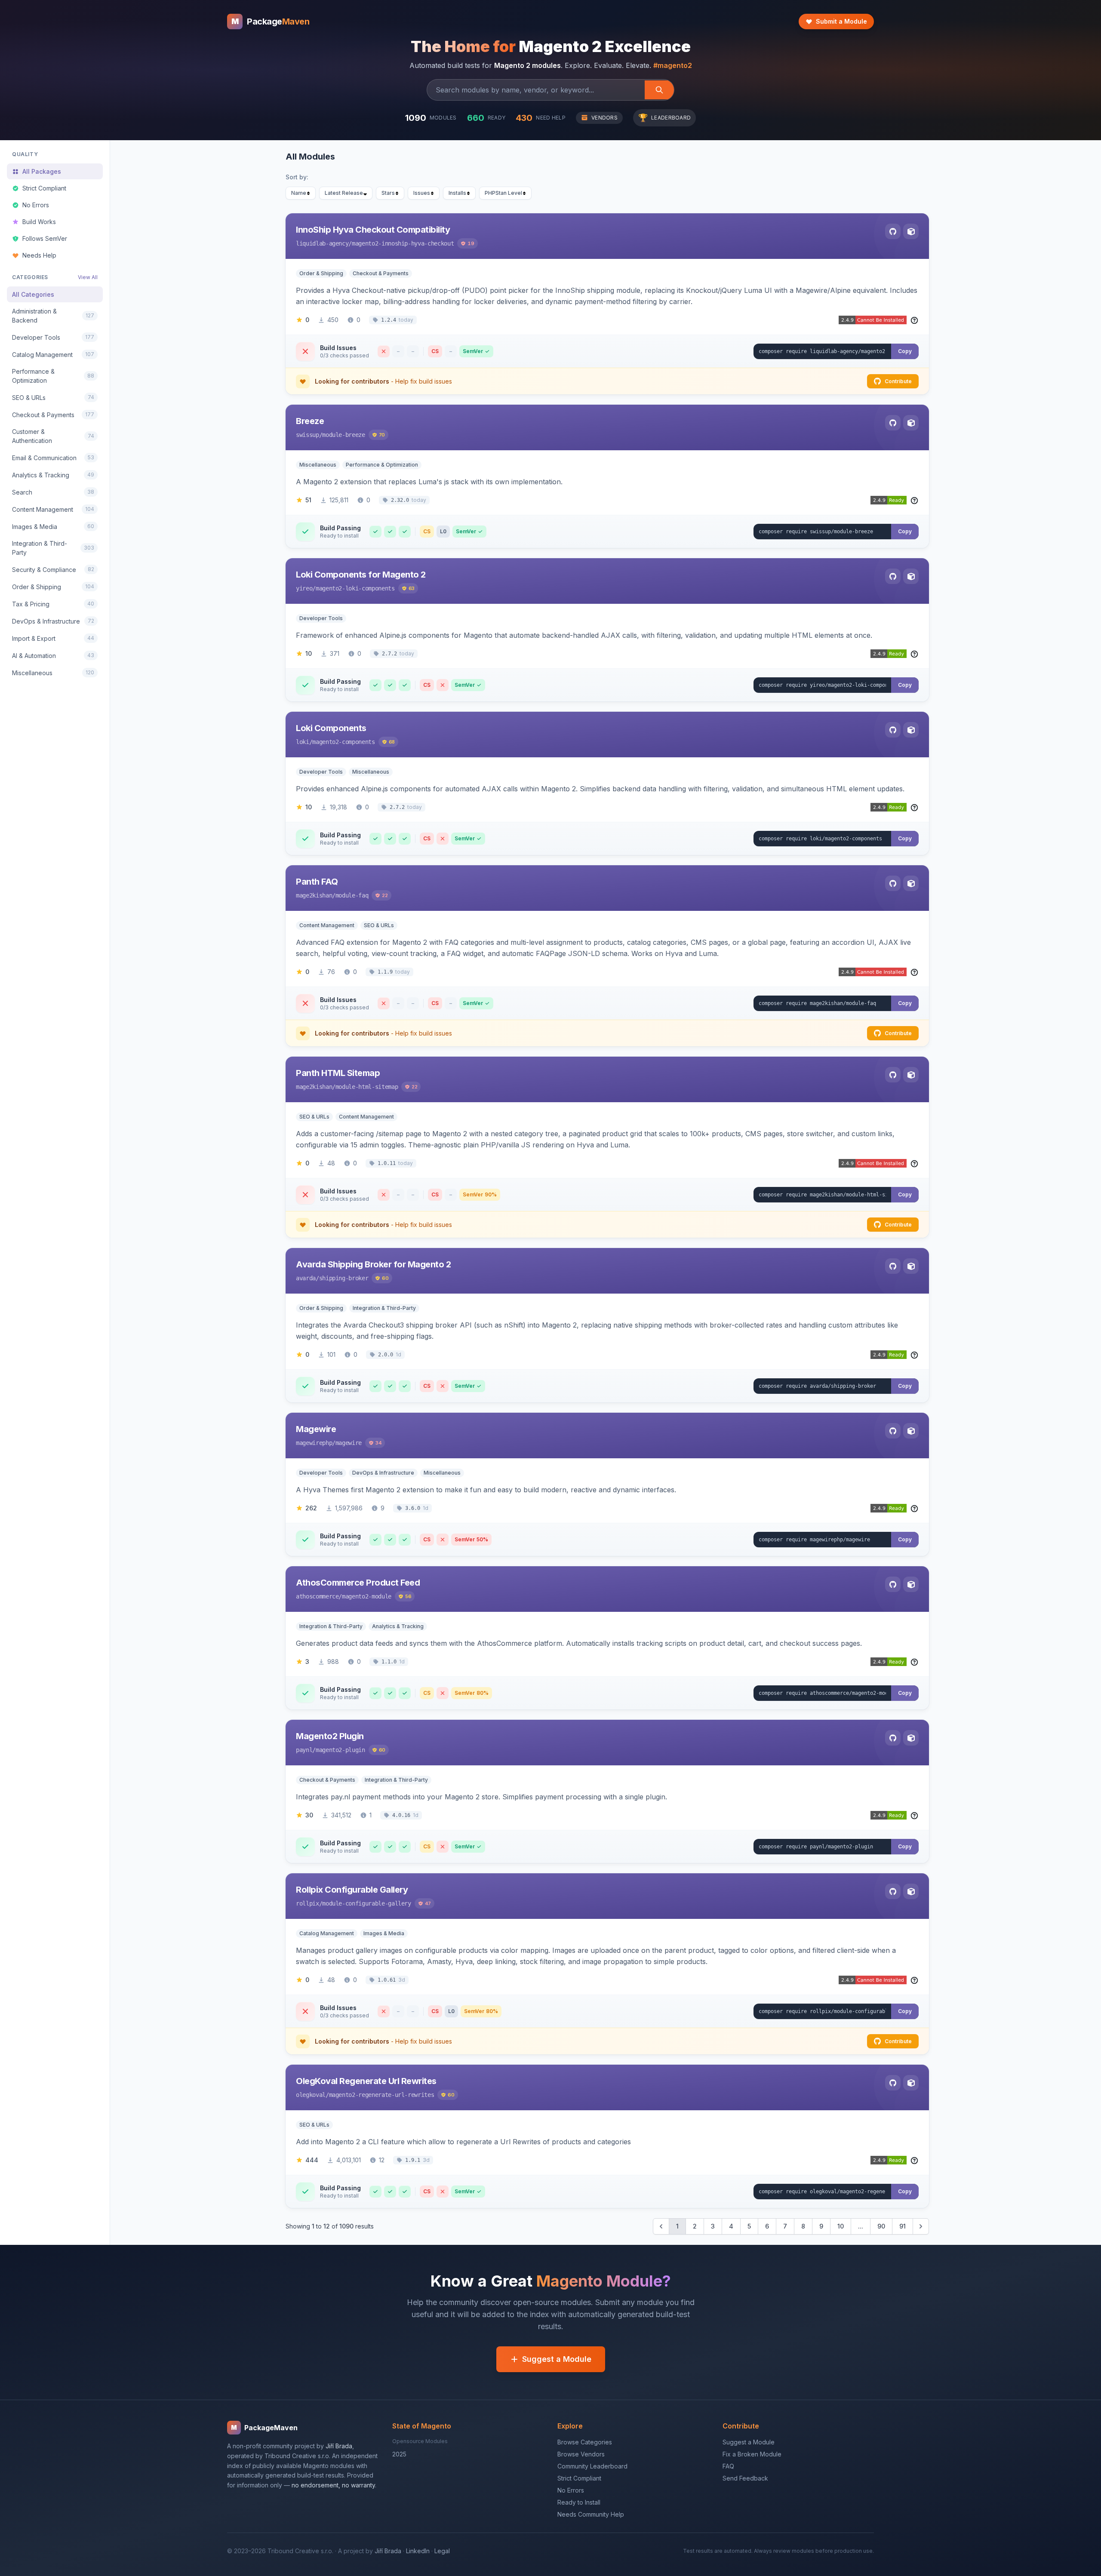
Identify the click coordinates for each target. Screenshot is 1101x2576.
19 (471, 243)
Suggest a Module (557, 2359)
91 (903, 2226)
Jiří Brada (339, 2446)
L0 (443, 531)
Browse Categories (585, 2442)
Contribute (898, 381)
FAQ (728, 2466)
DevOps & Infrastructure (383, 1473)
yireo (304, 588)
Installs (457, 193)
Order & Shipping (321, 273)
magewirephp (314, 1443)
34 (378, 1443)
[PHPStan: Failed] (443, 685)
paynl (304, 1750)
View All (88, 277)
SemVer (473, 351)
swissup (308, 435)
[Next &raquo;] (921, 2226)
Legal (442, 2551)
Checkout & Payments (381, 273)
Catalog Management (327, 1933)
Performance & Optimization (382, 465)
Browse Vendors (581, 2454)
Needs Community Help (591, 2514)
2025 (399, 2454)
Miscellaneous (318, 465)
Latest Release (344, 193)
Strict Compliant (579, 2478)
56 (408, 1596)
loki (303, 742)
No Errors (571, 2490)
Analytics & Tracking (398, 1626)
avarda (306, 1278)
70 (382, 435)
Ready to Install (579, 2502)
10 (841, 2226)
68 (392, 742)
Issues (422, 193)
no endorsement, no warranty (333, 2485)
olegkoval (311, 2095)
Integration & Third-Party (384, 1308)
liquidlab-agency (322, 243)
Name (299, 193)
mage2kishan (314, 895)
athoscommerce (317, 1596)
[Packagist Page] (911, 231)
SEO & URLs (379, 925)
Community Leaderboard (592, 2466)
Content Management (327, 925)
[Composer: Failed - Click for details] (384, 351)
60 (385, 1278)
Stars (388, 193)
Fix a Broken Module (752, 2454)
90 (881, 2226)
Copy (905, 351)
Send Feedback (745, 2478)
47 (428, 1903)
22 (385, 895)
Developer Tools (321, 618)
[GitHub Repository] (893, 231)
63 (412, 588)
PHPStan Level (503, 193)
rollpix (308, 1903)
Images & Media (384, 1933)
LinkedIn (418, 2551)
